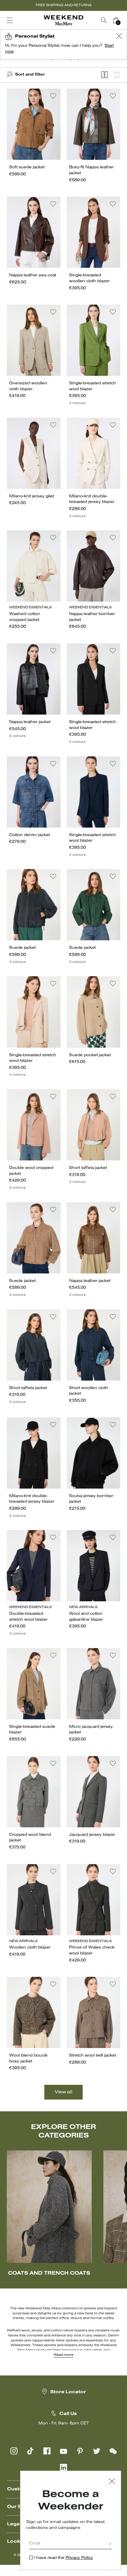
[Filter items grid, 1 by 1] (117, 75)
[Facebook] (47, 2451)
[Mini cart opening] (124, 20)
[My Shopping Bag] (116, 20)
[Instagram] (14, 2451)
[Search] (104, 20)
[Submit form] (110, 2544)
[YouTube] (63, 2451)
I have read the (64, 2558)
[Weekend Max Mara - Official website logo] (63, 20)
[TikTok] (30, 2451)
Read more (63, 2355)
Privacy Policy (79, 2558)
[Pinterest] (80, 2451)
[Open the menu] (10, 20)
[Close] (112, 2482)
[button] (119, 37)
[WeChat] (113, 2451)
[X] (97, 2451)
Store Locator (68, 2392)
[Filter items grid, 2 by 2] (105, 75)
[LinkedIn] (63, 2467)
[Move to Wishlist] (53, 96)
